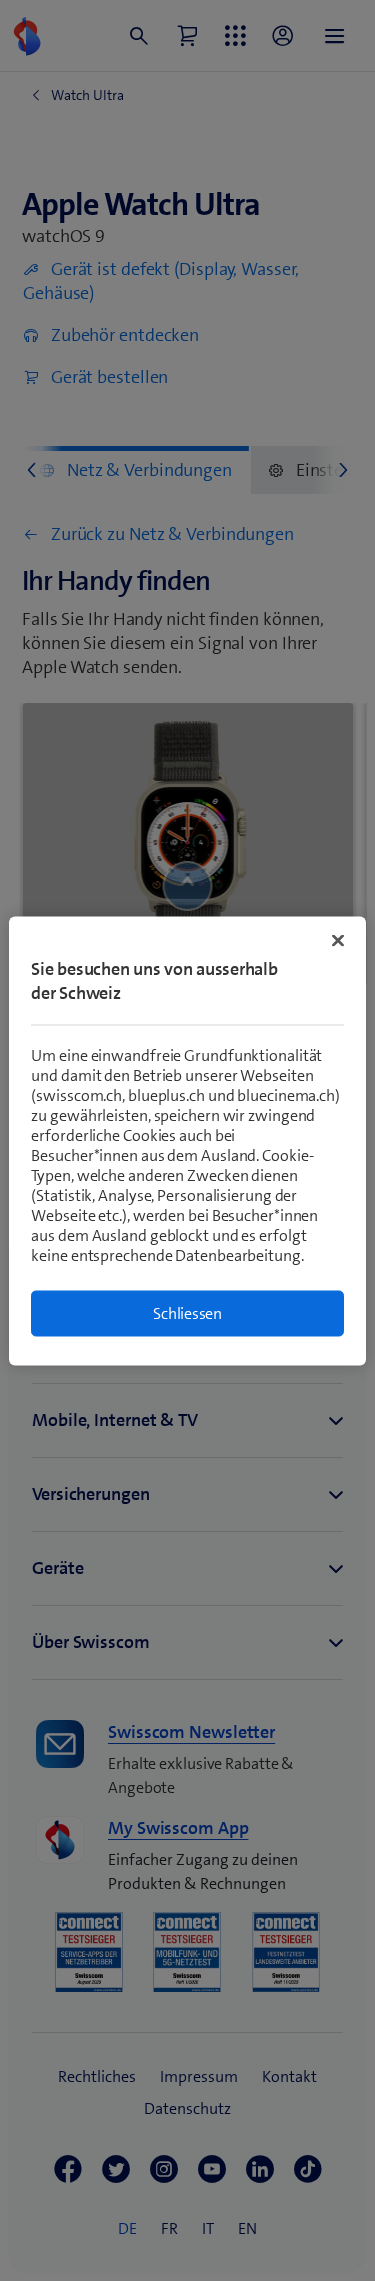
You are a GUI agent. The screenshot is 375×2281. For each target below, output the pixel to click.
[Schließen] (338, 940)
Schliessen (187, 1312)
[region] (187, 1140)
